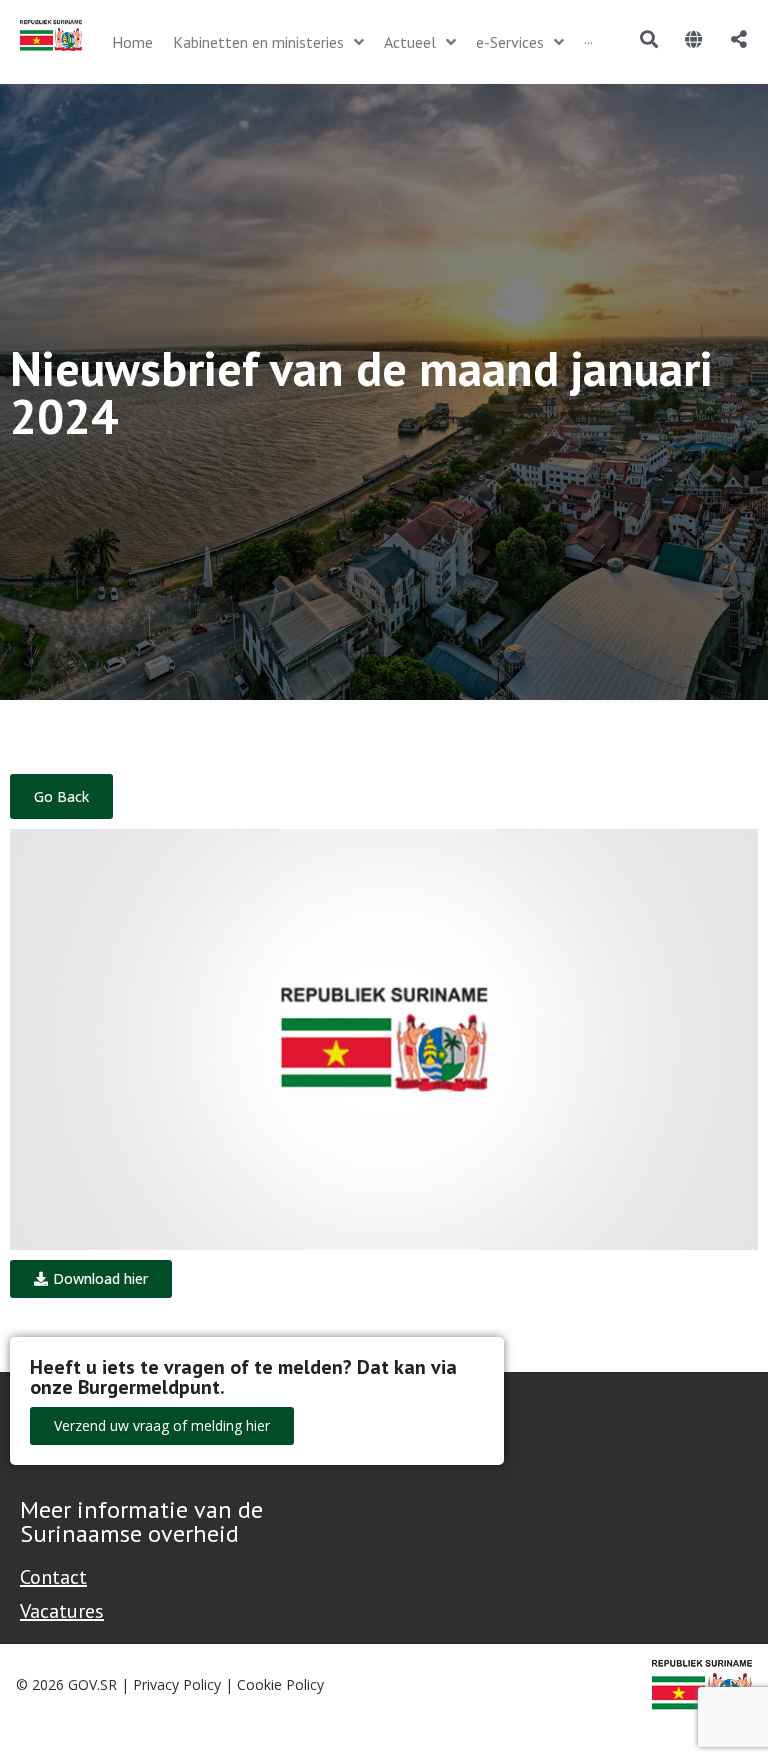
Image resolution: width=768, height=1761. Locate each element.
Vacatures (62, 1611)
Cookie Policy (280, 1684)
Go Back (61, 796)
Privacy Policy (177, 1684)
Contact (53, 1577)
